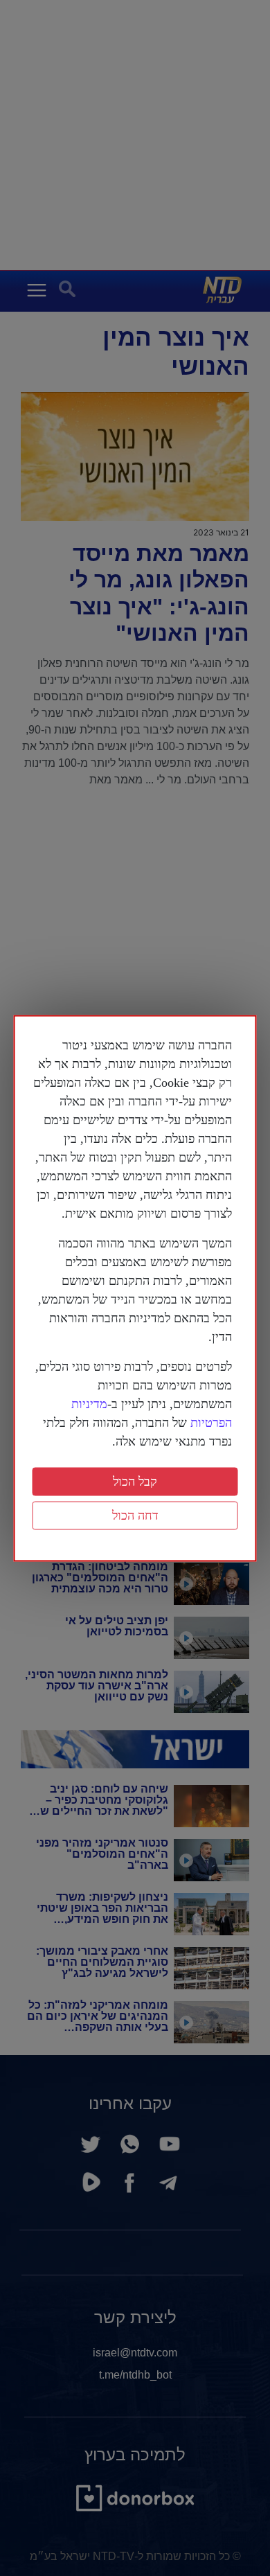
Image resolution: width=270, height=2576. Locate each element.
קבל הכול (135, 1481)
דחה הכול (135, 1515)
